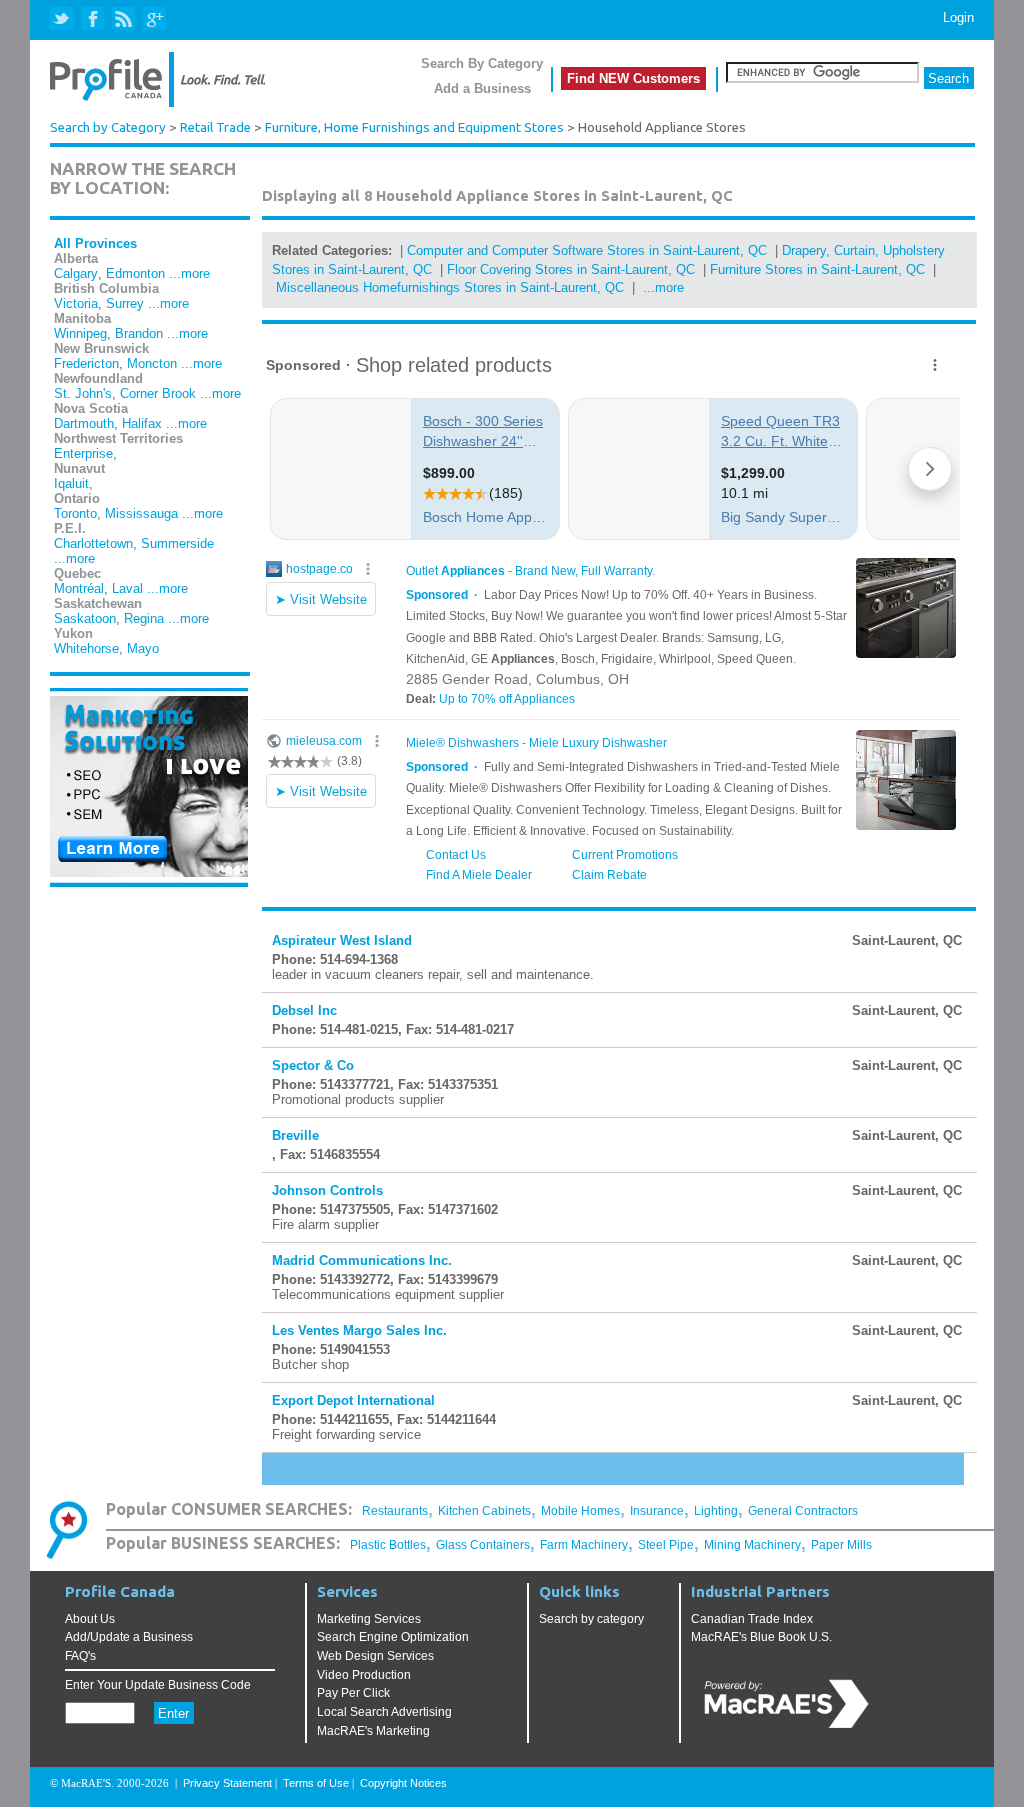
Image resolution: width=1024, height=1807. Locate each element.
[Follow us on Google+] (153, 19)
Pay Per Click (353, 1693)
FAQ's (80, 1656)
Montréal (79, 588)
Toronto (75, 513)
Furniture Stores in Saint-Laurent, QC (817, 269)
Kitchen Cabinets (484, 1511)
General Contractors (803, 1511)
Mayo (143, 648)
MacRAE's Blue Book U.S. (761, 1637)
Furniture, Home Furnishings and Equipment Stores (414, 127)
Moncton (152, 363)
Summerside (177, 543)
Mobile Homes (580, 1511)
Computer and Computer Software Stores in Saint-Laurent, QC (587, 250)
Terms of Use (316, 1783)
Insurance (657, 1511)
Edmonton (135, 273)
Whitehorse (86, 648)
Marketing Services (369, 1619)
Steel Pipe (666, 1545)
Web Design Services (375, 1656)
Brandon (139, 333)
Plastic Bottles (388, 1545)
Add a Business (482, 88)
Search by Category (108, 127)
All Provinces (95, 243)
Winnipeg (80, 333)
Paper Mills (841, 1545)
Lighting (716, 1511)
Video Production (364, 1675)
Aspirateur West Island (342, 940)
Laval (127, 588)
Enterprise (83, 453)
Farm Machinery (584, 1545)
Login (958, 17)
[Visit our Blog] (123, 19)
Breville (295, 1135)
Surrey (125, 303)
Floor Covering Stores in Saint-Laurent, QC (571, 269)
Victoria (76, 303)
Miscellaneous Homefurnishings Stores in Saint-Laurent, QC (450, 287)
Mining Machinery (752, 1545)
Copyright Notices (403, 1783)
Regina (144, 618)
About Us (90, 1619)
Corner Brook (158, 393)
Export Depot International (353, 1400)
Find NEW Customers (633, 78)
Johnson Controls (327, 1190)
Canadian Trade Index (752, 1619)
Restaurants (395, 1511)
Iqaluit (71, 483)
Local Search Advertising (384, 1712)
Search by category (591, 1619)
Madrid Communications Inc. (362, 1260)
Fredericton (86, 363)
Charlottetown (93, 543)
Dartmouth (84, 423)
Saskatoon (85, 618)
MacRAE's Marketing (373, 1731)
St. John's (83, 393)
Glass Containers (483, 1545)
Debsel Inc (304, 1010)
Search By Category (482, 63)
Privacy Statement (227, 1783)
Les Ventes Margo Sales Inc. (359, 1330)
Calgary (76, 273)
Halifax (142, 423)
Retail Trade (215, 127)
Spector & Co (313, 1065)
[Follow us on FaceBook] (93, 19)
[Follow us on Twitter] (63, 19)
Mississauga (141, 513)
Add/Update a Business (129, 1637)
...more (189, 273)
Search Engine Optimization (393, 1637)
